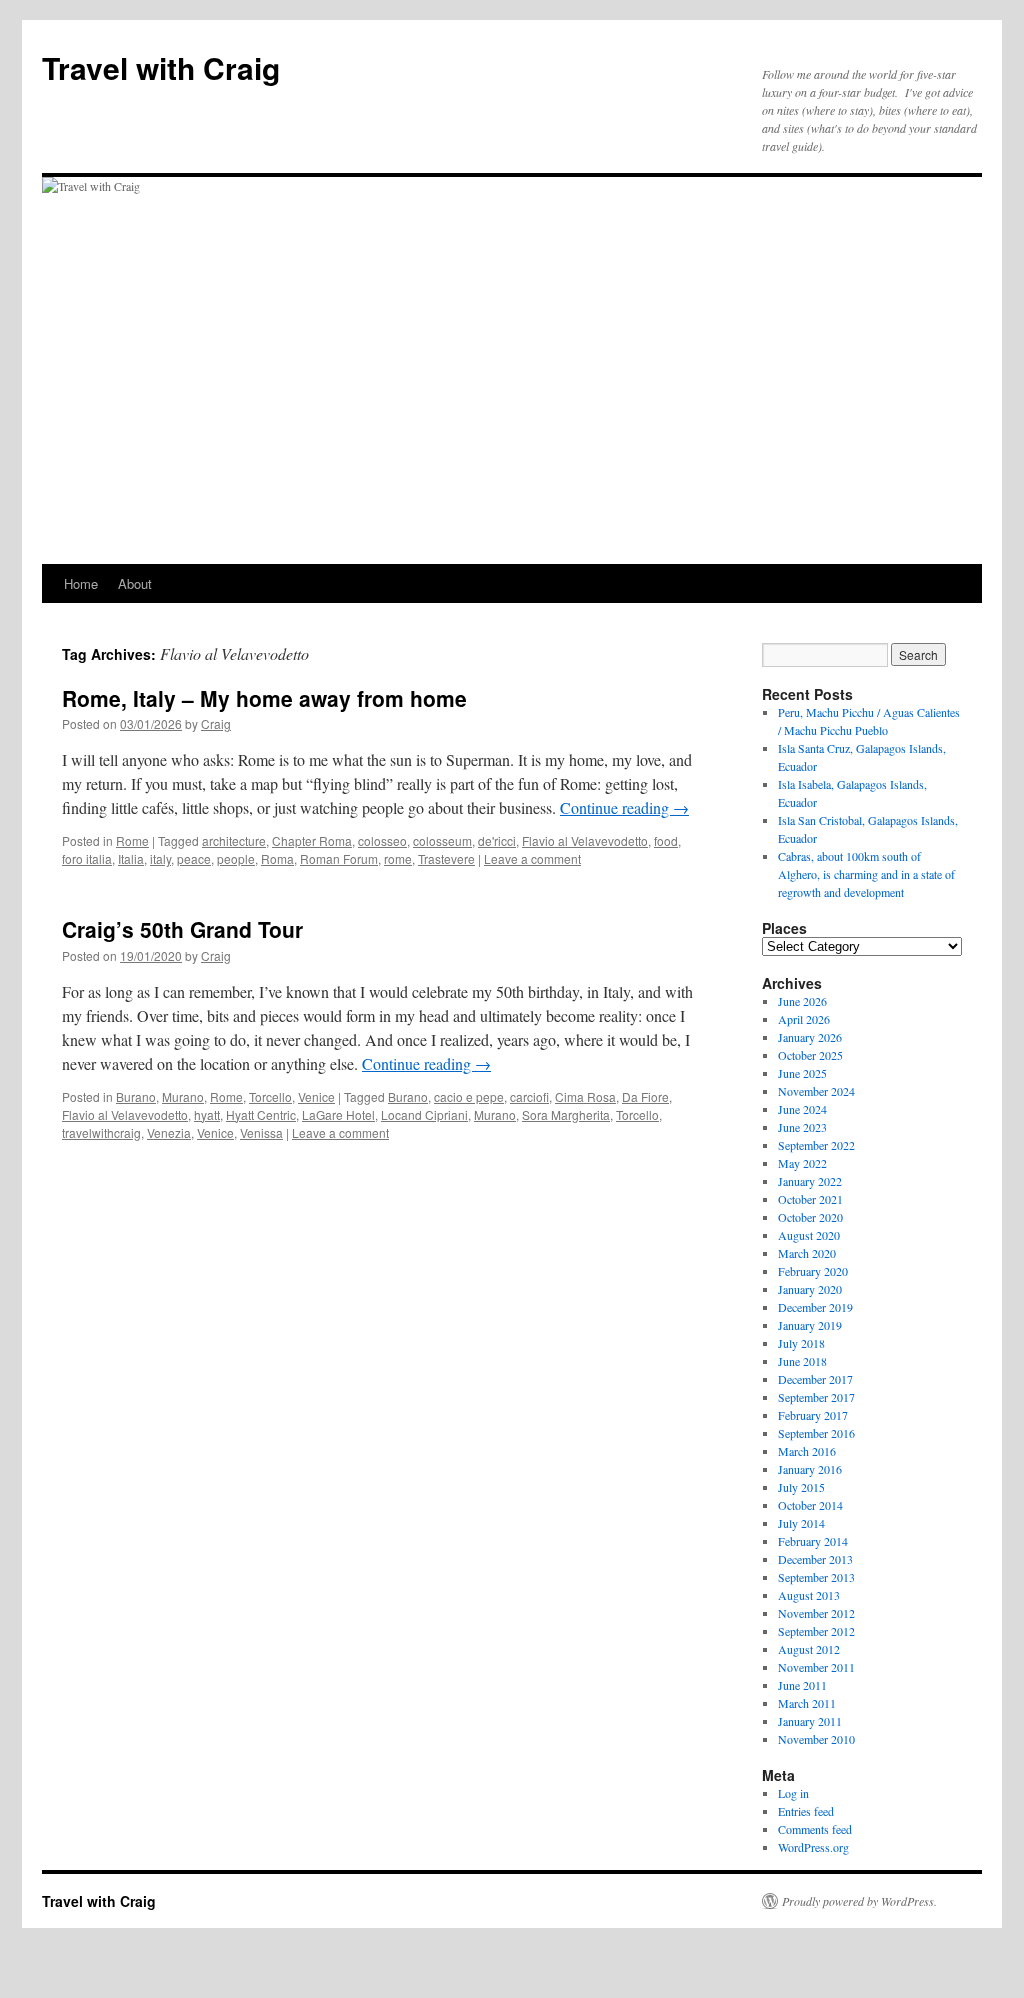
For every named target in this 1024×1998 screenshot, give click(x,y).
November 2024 (816, 1091)
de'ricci (497, 840)
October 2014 (810, 1505)
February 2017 (813, 1415)
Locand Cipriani (424, 1114)
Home (81, 583)
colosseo (382, 840)
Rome (132, 840)
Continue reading (624, 807)
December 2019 (815, 1307)
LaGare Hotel (338, 1114)
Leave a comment (532, 858)
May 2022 (802, 1163)
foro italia (87, 858)
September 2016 (816, 1433)
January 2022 (810, 1181)
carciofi (529, 1096)
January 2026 (810, 1037)
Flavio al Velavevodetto (585, 840)
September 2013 (816, 1577)
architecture (234, 840)
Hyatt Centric (261, 1114)
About (135, 583)
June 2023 (802, 1127)
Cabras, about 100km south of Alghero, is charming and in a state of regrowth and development (866, 874)
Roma (277, 858)
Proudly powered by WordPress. (859, 1901)
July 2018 (801, 1343)
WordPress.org (813, 1847)
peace (194, 858)
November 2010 (816, 1739)
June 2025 (802, 1073)
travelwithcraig (101, 1132)
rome (398, 858)
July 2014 (801, 1523)
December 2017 (815, 1379)
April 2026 (804, 1019)
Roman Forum (339, 858)
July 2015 (801, 1487)
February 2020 (813, 1271)
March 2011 (807, 1703)
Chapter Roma (312, 840)
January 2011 (810, 1721)
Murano (183, 1096)
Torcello (270, 1096)
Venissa (261, 1132)
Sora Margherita (566, 1114)
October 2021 (810, 1199)
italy (160, 858)
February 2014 (813, 1541)
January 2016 (810, 1469)
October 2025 (810, 1055)
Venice (316, 1096)
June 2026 (802, 1001)
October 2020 (810, 1217)
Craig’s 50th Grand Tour (182, 929)
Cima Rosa (585, 1096)
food (666, 840)
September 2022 (816, 1145)
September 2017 (816, 1397)
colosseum (442, 840)
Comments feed (815, 1829)
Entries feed (806, 1811)
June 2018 (802, 1361)
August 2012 (809, 1649)
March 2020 (807, 1253)
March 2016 (807, 1451)
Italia (131, 858)
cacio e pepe (469, 1096)
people (236, 858)
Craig (216, 723)
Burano (136, 1096)
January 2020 (810, 1289)
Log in (793, 1793)
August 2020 (809, 1235)
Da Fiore (645, 1096)
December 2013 (815, 1559)
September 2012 (816, 1631)
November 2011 (816, 1667)
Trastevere (446, 858)
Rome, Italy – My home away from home (264, 698)
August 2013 (809, 1595)
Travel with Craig (161, 67)
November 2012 (816, 1613)
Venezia (169, 1132)
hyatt (207, 1114)
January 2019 (810, 1325)
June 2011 (802, 1685)
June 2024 (802, 1109)
